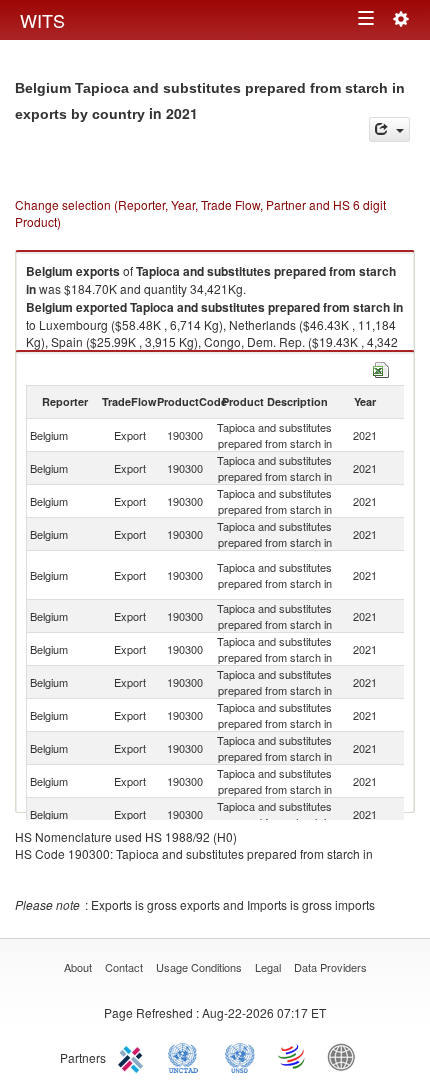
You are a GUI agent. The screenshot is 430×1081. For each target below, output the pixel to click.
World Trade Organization (293, 1056)
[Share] (389, 129)
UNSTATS (240, 1056)
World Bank (346, 1056)
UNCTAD (187, 1056)
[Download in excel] (381, 367)
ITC (134, 1056)
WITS (42, 20)
